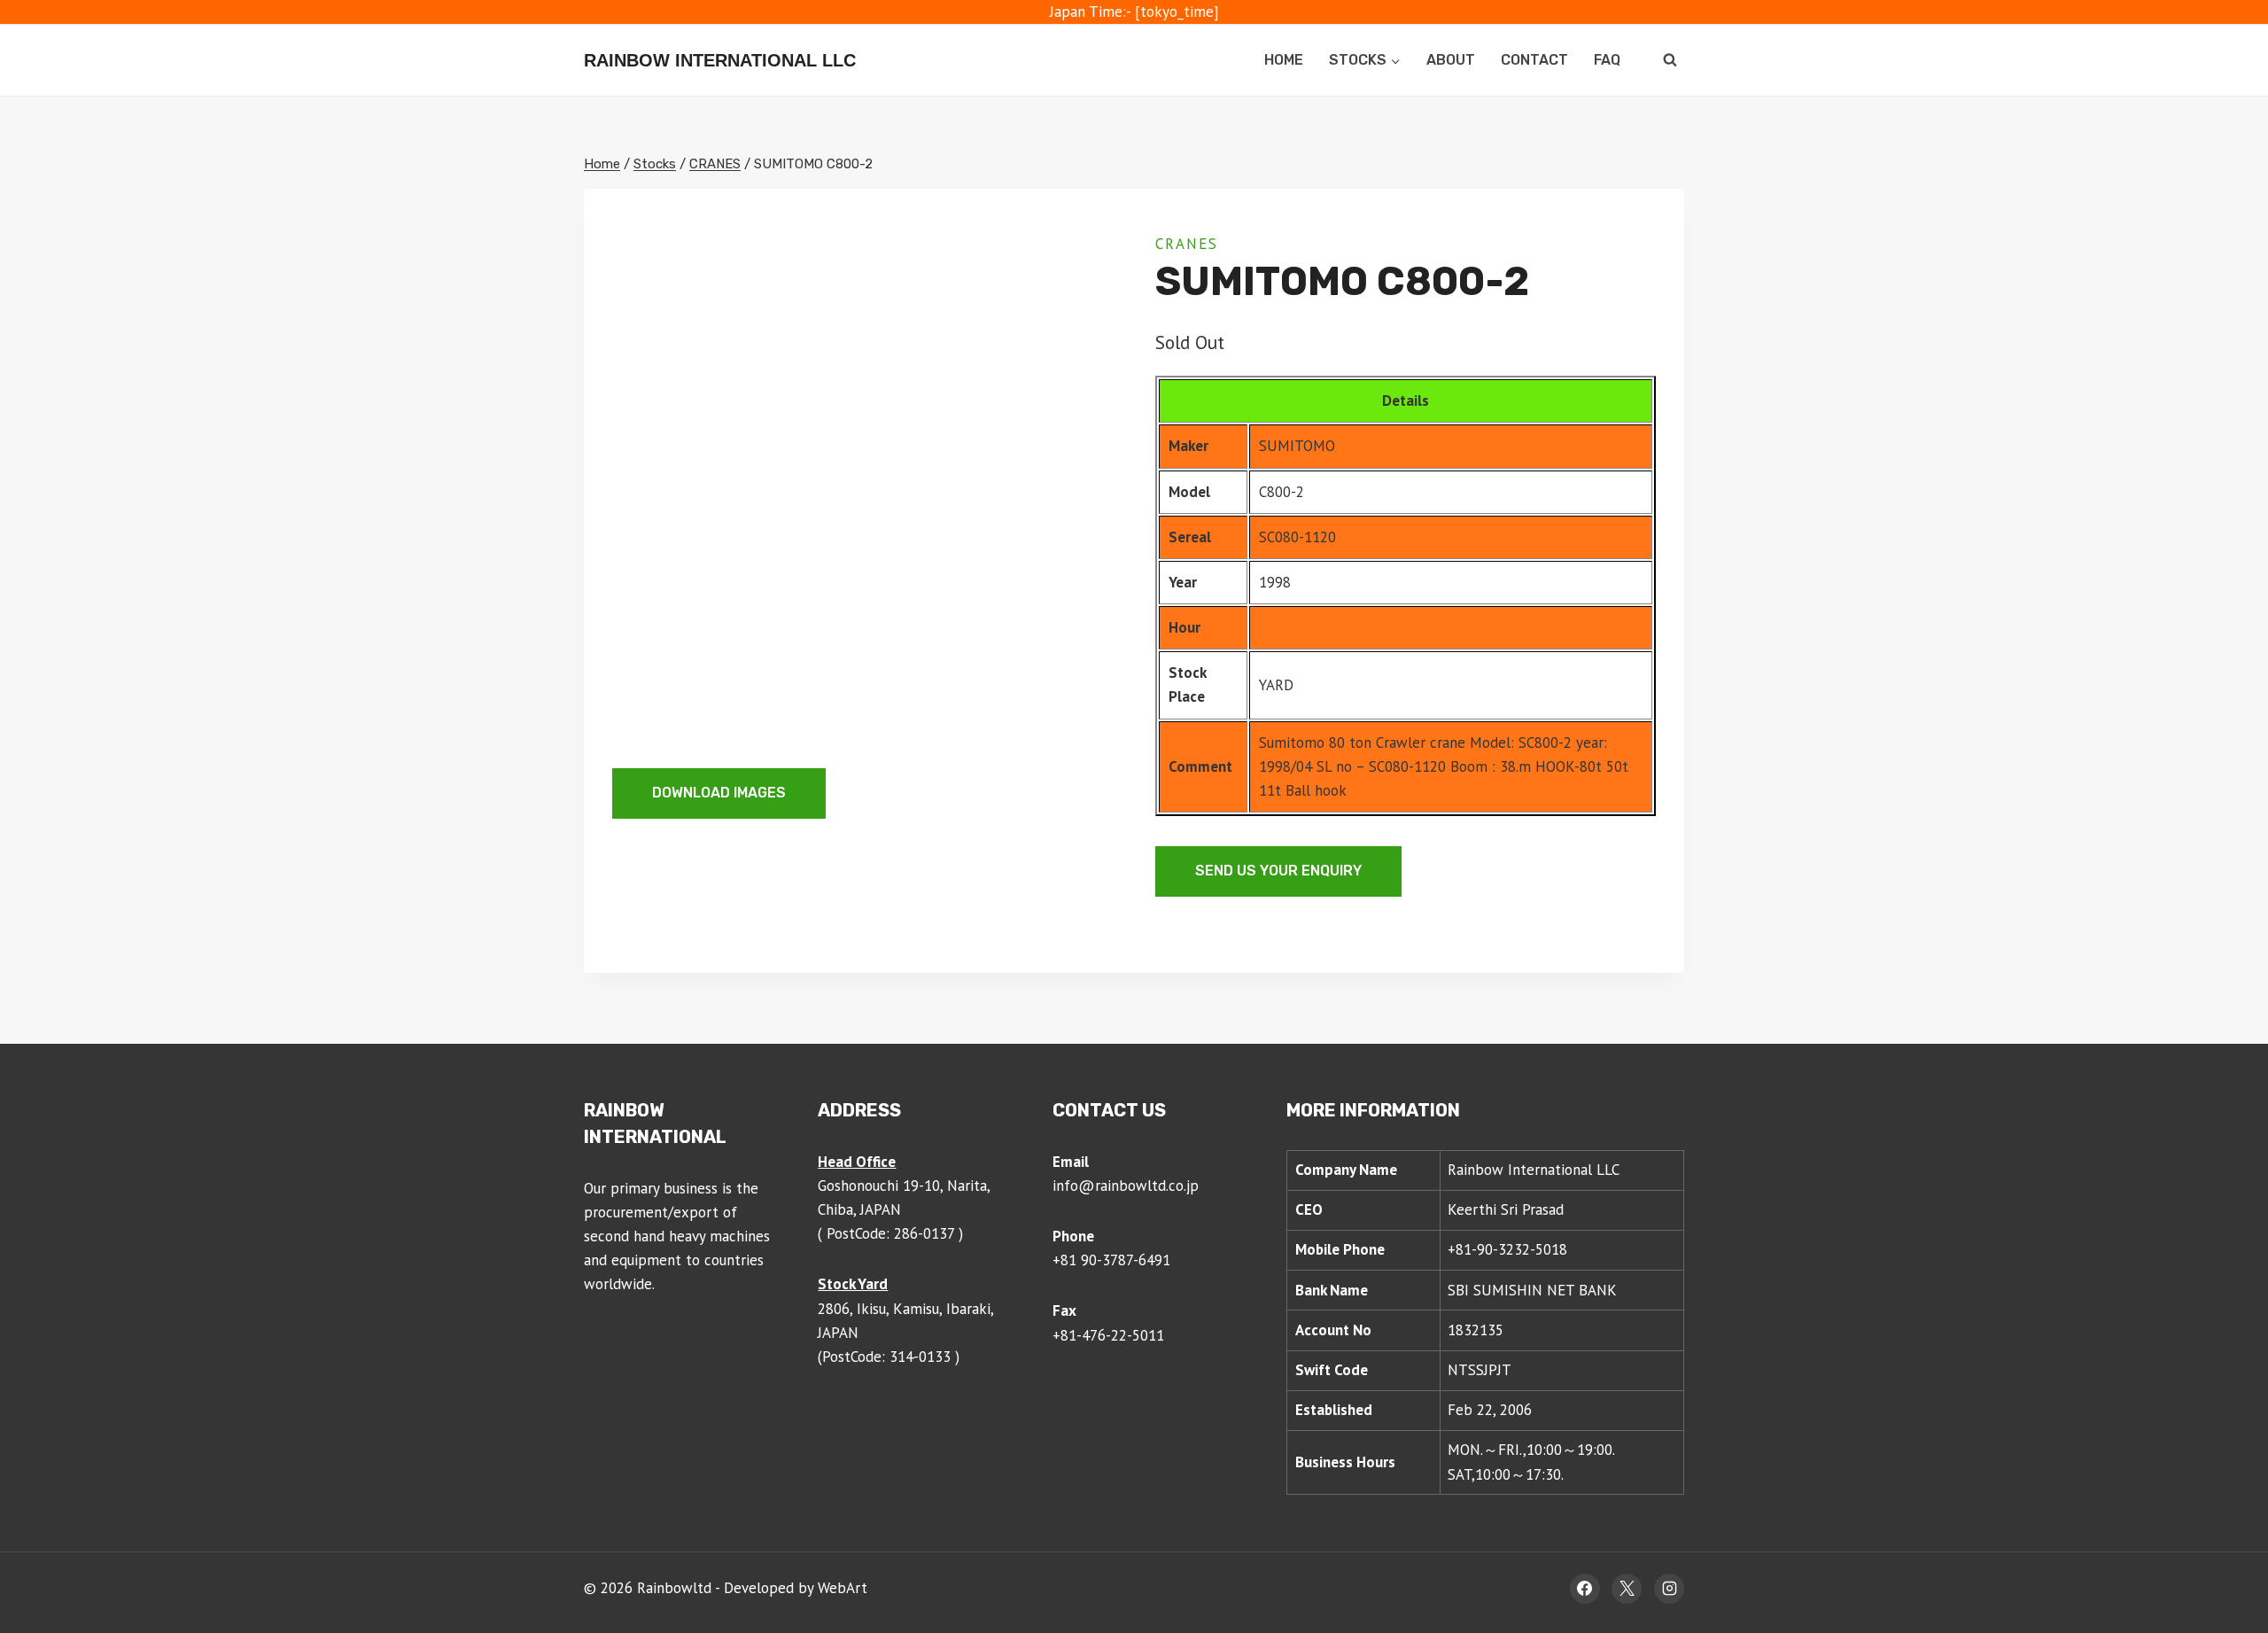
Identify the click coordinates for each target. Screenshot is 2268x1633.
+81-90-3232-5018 (1507, 1249)
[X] (1627, 1589)
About (1451, 60)
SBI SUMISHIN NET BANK (1532, 1290)
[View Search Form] (1670, 60)
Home (1284, 60)
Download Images (719, 793)
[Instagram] (1669, 1589)
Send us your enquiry (1278, 871)
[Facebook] (1585, 1589)
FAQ (1607, 60)
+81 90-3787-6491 (1111, 1260)
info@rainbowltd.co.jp (1126, 1186)
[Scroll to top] (2221, 1562)
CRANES (1187, 244)
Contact (1534, 60)
